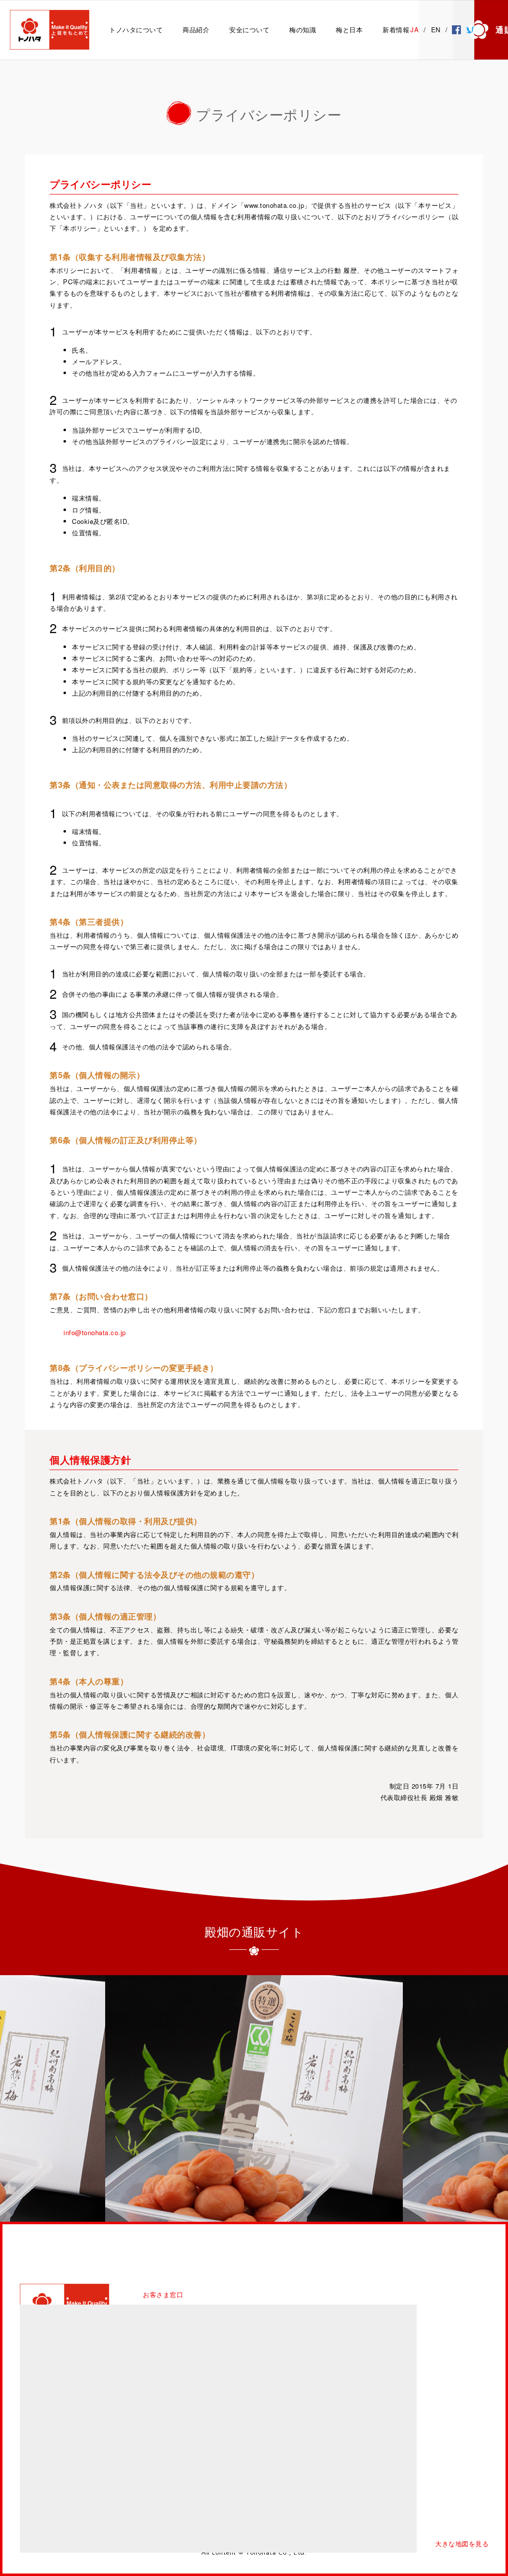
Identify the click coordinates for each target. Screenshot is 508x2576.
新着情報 (396, 30)
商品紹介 (196, 30)
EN (436, 30)
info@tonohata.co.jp (95, 1332)
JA (414, 30)
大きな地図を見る (462, 2544)
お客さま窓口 (163, 2294)
